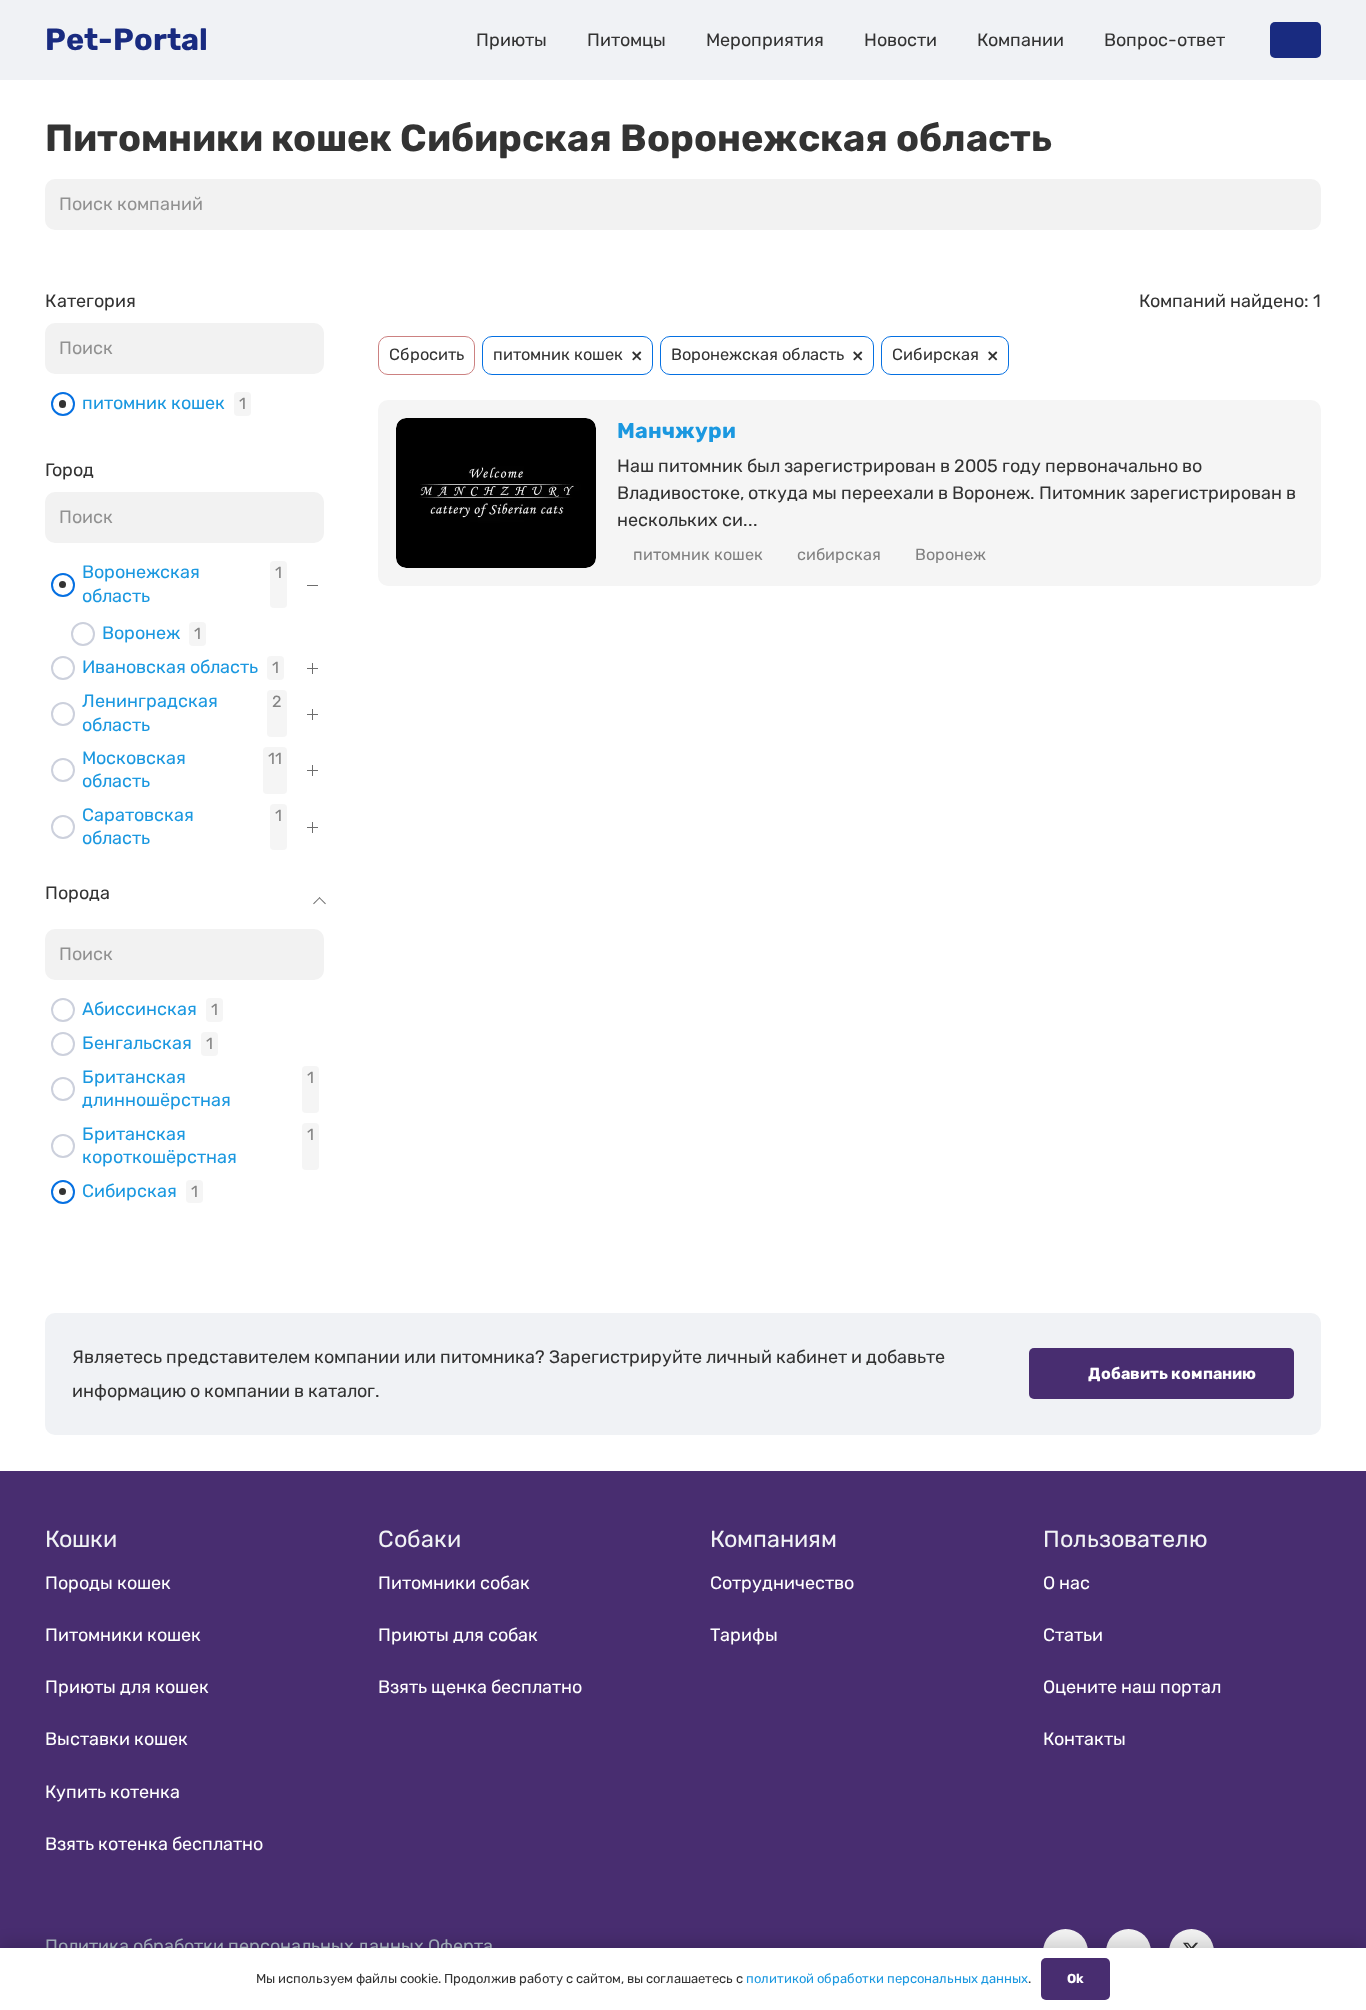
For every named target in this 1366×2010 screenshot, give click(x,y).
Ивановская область (170, 667)
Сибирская (129, 1191)
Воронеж (141, 633)
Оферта (460, 1946)
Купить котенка (112, 1792)
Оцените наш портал (1132, 1687)
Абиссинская (139, 1009)
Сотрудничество (782, 1583)
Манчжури (676, 430)
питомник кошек (153, 403)
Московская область (134, 769)
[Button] (1295, 39)
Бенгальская (137, 1043)
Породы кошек (108, 1583)
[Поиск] (1300, 205)
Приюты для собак (458, 1635)
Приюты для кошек (127, 1687)
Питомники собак (454, 1583)
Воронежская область (141, 583)
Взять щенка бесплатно (480, 1687)
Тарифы (744, 1635)
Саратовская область (138, 826)
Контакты (1084, 1739)
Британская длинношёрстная (156, 1088)
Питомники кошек (123, 1635)
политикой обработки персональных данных (887, 1978)
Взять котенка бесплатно (154, 1844)
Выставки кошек (116, 1739)
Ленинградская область (150, 712)
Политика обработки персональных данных (234, 1946)
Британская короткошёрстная (159, 1145)
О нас (1066, 1583)
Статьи (1073, 1635)
